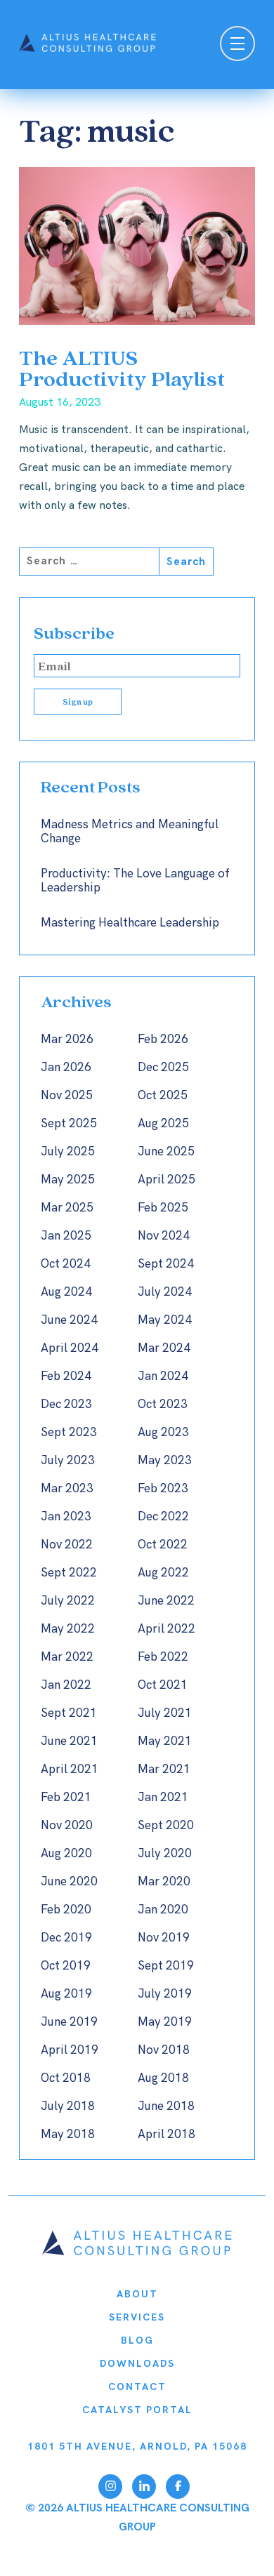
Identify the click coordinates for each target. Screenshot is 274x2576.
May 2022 (68, 1629)
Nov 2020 (67, 1826)
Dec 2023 (66, 1405)
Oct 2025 (163, 1096)
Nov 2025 (67, 1096)
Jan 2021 (163, 1798)
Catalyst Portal (137, 2410)
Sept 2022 (69, 1573)
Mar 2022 (67, 1657)
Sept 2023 (69, 1433)
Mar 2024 (164, 1348)
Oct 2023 (163, 1405)
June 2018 (166, 2106)
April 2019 (70, 2050)
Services (137, 2317)
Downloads (137, 2364)
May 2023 (165, 1461)
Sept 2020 (166, 1826)
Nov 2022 (67, 1545)
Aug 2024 (66, 1292)
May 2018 (68, 2135)
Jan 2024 (163, 1376)
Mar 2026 (67, 1040)
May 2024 (165, 1320)
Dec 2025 (163, 1068)
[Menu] (237, 45)
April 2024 (70, 1348)
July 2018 (68, 2106)
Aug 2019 (66, 1994)
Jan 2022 (66, 1685)
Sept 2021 (69, 1713)
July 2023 (68, 1461)
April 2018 (167, 2135)
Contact (137, 2387)
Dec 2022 (163, 1517)
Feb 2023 (163, 1489)
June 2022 (166, 1601)
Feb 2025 (163, 1208)
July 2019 (165, 1994)
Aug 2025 (163, 1124)
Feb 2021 (66, 1798)
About (137, 2294)
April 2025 (167, 1180)
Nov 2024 (164, 1236)
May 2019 (165, 2022)
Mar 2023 (67, 1489)
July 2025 (68, 1152)
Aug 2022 (163, 1573)
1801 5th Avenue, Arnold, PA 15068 (137, 2446)
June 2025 (166, 1152)
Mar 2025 (67, 1208)
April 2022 (167, 1629)
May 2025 (68, 1180)
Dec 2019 (66, 1938)
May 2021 (165, 1741)
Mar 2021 (164, 1770)
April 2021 (70, 1770)
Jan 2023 (66, 1517)
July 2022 (68, 1601)
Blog (137, 2341)
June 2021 (69, 1741)
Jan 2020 (163, 1910)
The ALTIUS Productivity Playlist (122, 367)
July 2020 (165, 1854)
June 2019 (69, 2022)
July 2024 (165, 1292)
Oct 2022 (163, 1545)
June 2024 (69, 1320)
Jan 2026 (66, 1068)
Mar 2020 (164, 1882)
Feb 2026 (163, 1040)
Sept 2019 (166, 1966)
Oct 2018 (66, 2078)
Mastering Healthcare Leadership (130, 923)
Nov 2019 (164, 1938)
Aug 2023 (163, 1433)
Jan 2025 (66, 1236)
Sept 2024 (166, 1264)
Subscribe (74, 633)
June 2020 (69, 1882)
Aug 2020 (66, 1854)
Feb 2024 (66, 1376)
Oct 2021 (163, 1685)
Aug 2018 (163, 2078)
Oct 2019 (66, 1966)
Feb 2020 (66, 1910)
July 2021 (165, 1713)
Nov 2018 (164, 2050)
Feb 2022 (163, 1657)
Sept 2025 (69, 1124)
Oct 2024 (66, 1264)
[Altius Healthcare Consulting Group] (137, 2252)
